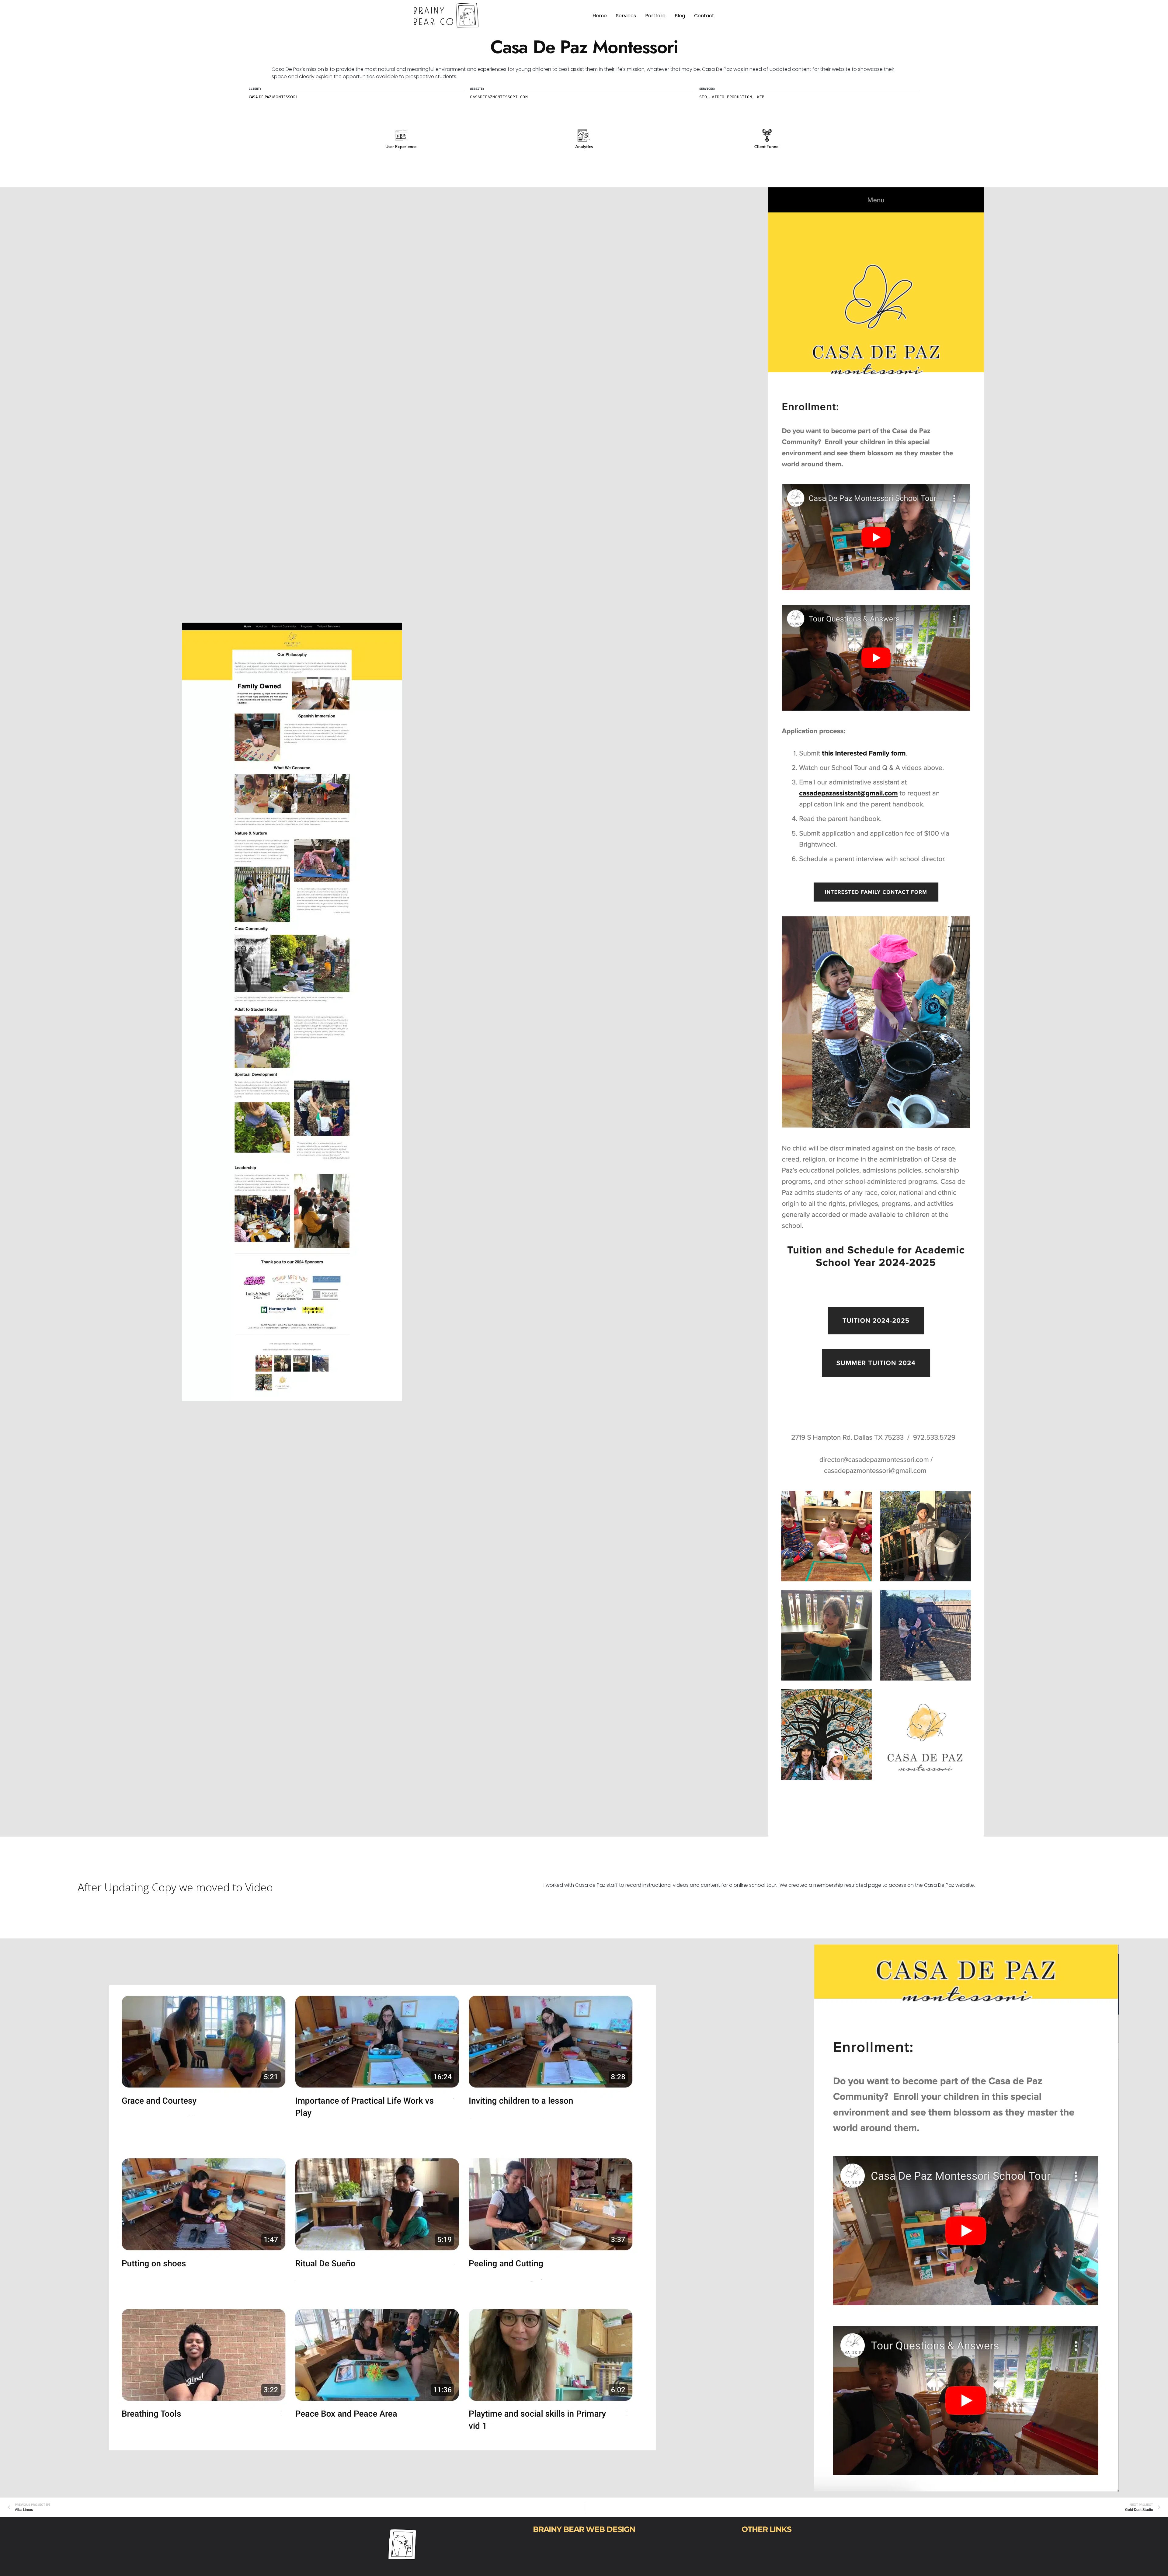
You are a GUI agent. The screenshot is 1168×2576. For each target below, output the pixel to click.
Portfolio (655, 16)
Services (626, 16)
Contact (704, 16)
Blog (680, 16)
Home (600, 16)
